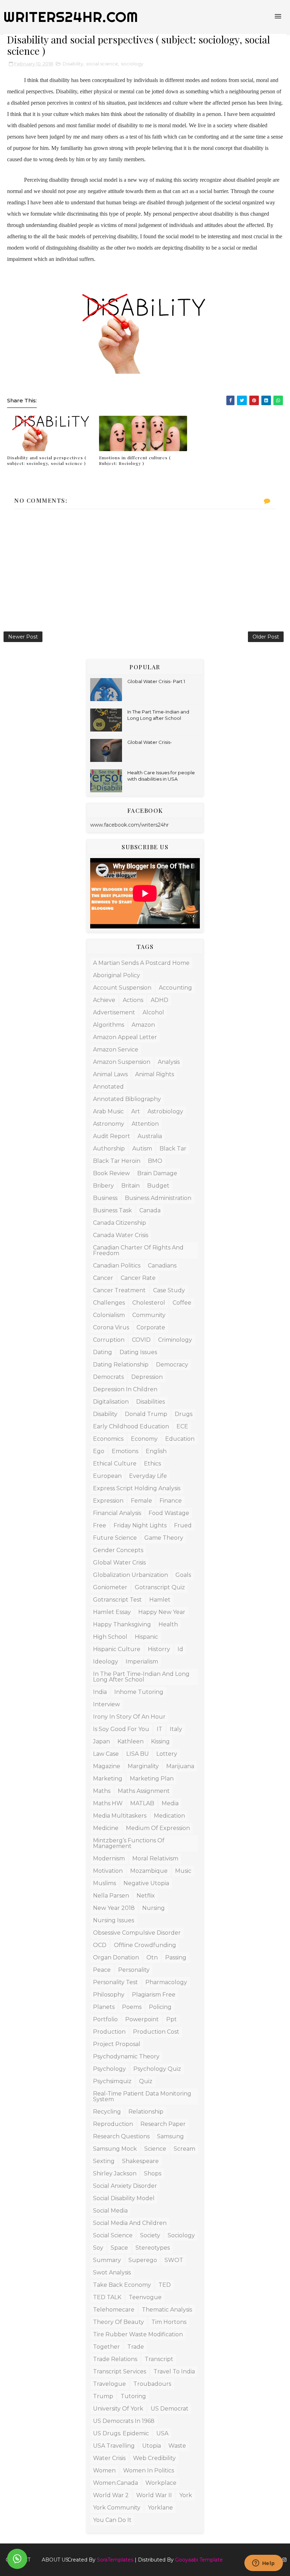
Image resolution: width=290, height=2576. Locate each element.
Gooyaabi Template (199, 2560)
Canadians (162, 1266)
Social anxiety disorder (125, 2186)
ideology (106, 1662)
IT (159, 1729)
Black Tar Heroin (117, 1161)
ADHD (159, 1000)
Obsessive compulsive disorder (137, 1933)
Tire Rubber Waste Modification (138, 2334)
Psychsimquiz (112, 2081)
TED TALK (107, 2297)
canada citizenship (120, 1223)
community (149, 1315)
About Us (55, 2560)
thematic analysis (167, 2310)
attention (145, 1124)
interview (106, 1704)
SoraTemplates (115, 2560)
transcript (159, 2359)
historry (159, 1649)
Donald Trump (146, 1414)
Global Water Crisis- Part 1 (156, 681)
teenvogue (145, 2297)
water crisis (109, 2458)
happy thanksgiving (122, 1624)
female (141, 1501)
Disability (73, 64)
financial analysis (117, 1513)
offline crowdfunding (145, 1945)
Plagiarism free (154, 1995)
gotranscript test (117, 1600)
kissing (160, 1741)
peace (102, 1970)
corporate (151, 1327)
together (106, 2347)
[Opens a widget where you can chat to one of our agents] (263, 2564)
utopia (152, 2446)
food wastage (169, 1513)
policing (160, 2007)
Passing (176, 1957)
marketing (108, 1779)
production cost (156, 2032)
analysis (169, 1062)
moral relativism (155, 1858)
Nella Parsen (111, 1896)
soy (98, 2248)
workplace (161, 2483)
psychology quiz (157, 2069)
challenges (109, 1303)
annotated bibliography (127, 1099)
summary (107, 2260)
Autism (142, 1149)
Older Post (266, 637)
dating (103, 1352)
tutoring (133, 2396)
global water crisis (119, 1563)
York (186, 2495)
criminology (175, 1340)
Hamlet (160, 1600)
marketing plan (152, 1779)
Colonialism (109, 1315)
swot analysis (112, 2272)
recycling (107, 2112)
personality (134, 1970)
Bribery (103, 1186)
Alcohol (153, 1012)
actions (133, 1000)
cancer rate (138, 1278)
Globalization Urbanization (130, 1575)
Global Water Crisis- (150, 742)
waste (177, 2446)
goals (183, 1575)
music (183, 1871)
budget (158, 1186)
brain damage (157, 1173)
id (180, 1649)
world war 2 (111, 2495)
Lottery (167, 1754)
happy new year (162, 1612)
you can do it (112, 2520)
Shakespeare (140, 2161)
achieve (104, 1000)
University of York (118, 2409)
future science (115, 1538)
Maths (102, 1791)
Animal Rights (155, 1074)
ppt (172, 2019)
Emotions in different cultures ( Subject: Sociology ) (135, 461)
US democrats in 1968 (124, 2421)
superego (143, 2260)
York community (117, 2508)
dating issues (138, 1352)
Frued (183, 1525)
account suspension (122, 988)
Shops (153, 2173)
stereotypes (153, 2248)
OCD (100, 1945)
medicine (106, 1828)
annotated (108, 1087)
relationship (146, 2112)
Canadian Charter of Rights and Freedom (138, 1250)
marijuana (180, 1766)
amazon (143, 1025)
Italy (176, 1729)
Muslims (105, 1883)
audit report (112, 1136)
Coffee (182, 1303)
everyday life (148, 1476)
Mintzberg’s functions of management (129, 1843)
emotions (125, 1451)
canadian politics (117, 1266)
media (170, 1803)
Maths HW (108, 1803)
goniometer (110, 1587)
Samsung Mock (115, 2149)
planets (104, 2007)
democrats (108, 1377)
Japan (101, 1741)
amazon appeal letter (125, 1037)
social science (102, 64)
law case (106, 1754)
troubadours (152, 2384)
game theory (164, 1538)
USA (162, 2433)
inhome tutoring (139, 1692)
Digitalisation (111, 1402)
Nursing (153, 1908)
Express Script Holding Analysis (137, 1488)
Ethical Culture (115, 1464)
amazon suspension (122, 1062)
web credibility (154, 2458)
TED (165, 2285)
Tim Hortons (169, 2322)
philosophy (109, 1995)
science (155, 2149)
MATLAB (142, 1803)
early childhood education (131, 1426)
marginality (143, 1766)
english (156, 1451)
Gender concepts (118, 1550)
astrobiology (165, 1111)
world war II (154, 2495)
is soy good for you (121, 1729)
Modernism (109, 1858)
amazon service (116, 1050)
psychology (109, 2069)
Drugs (184, 1414)
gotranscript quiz (160, 1587)
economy (144, 1439)
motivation (108, 1871)
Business (105, 1198)
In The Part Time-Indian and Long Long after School (141, 1677)
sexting (104, 2161)
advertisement (114, 1012)
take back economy (122, 2285)
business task (112, 1210)
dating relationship (121, 1365)
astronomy (109, 1124)
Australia (150, 1136)
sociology (132, 64)
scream (184, 2149)
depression (147, 1377)
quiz (146, 2081)
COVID (141, 1340)
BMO (155, 1161)
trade (136, 2347)
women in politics (149, 2470)
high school (110, 1637)
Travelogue (109, 2384)
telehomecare (114, 2310)
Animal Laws (110, 1074)
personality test (115, 1982)
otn (152, 1957)
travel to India (174, 2371)
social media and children (130, 2223)
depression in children (125, 1389)
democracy (172, 1365)
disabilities (150, 1402)
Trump (103, 2396)
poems (132, 2007)
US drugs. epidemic (121, 2433)
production (109, 2032)
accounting (175, 988)
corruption (109, 1340)
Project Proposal (117, 2044)
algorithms (109, 1025)
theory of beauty (118, 2322)
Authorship (109, 1149)
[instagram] (284, 2560)
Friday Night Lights (140, 1525)
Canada (150, 1210)
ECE (182, 1426)
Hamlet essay (112, 1612)
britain (130, 1186)
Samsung (170, 2136)
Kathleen (130, 1741)
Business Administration (158, 1198)
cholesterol (149, 1303)
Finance (171, 1501)
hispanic (146, 1637)
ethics (152, 1464)
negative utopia (146, 1883)
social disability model (124, 2198)
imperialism (142, 1662)
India (100, 1692)
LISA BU (138, 1754)
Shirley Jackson (115, 2173)
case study (169, 1290)
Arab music (108, 1111)
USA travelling (114, 2446)
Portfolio (105, 2019)
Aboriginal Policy (117, 975)
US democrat (170, 2409)
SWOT (174, 2260)
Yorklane (160, 2508)
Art (136, 1111)
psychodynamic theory (126, 2056)
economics (108, 1439)
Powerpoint (142, 2019)
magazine (107, 1766)
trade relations (115, 2359)
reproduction (113, 2124)
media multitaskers (120, 1816)
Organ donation (116, 1957)
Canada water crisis (121, 1235)
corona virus (111, 1327)
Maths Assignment (144, 1791)
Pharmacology (166, 1982)
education (180, 1439)
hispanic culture (117, 1649)
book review (111, 1173)
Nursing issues (114, 1920)
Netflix (146, 1896)
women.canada (115, 2483)
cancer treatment (119, 1290)
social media (110, 2211)
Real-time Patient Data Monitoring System (142, 2096)
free (100, 1525)
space (119, 2248)
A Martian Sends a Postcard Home (141, 963)
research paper (163, 2124)
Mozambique (149, 1871)
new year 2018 (114, 1908)
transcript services (120, 2371)
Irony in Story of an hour (129, 1717)
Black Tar (173, 1149)
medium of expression (158, 1828)
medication (169, 1816)
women (104, 2470)
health (168, 1624)
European (107, 1476)
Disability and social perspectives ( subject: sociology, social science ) (47, 461)
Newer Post (23, 637)
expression (108, 1501)
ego (99, 1451)
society (150, 2235)
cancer (103, 1278)
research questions (121, 2136)
